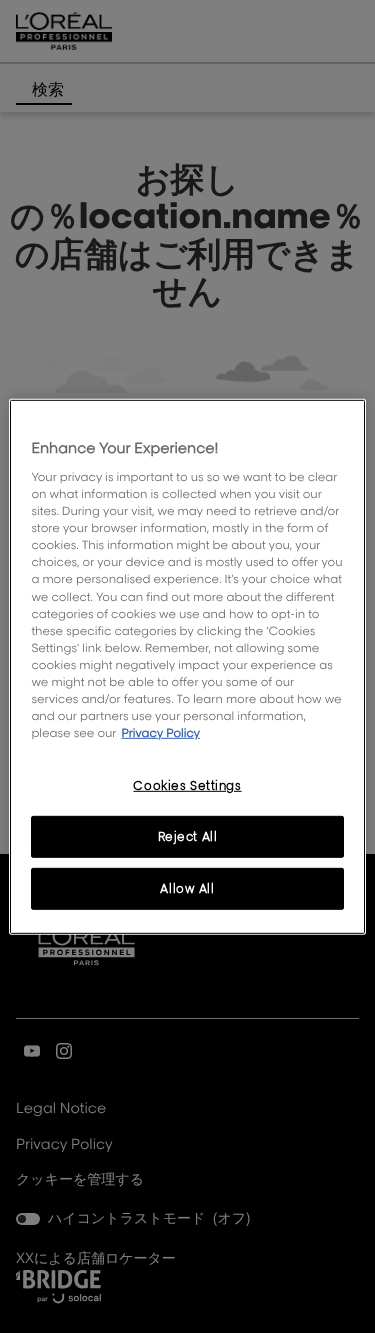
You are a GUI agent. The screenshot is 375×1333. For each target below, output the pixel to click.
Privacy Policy (160, 732)
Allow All (187, 888)
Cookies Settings (187, 785)
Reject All (188, 836)
